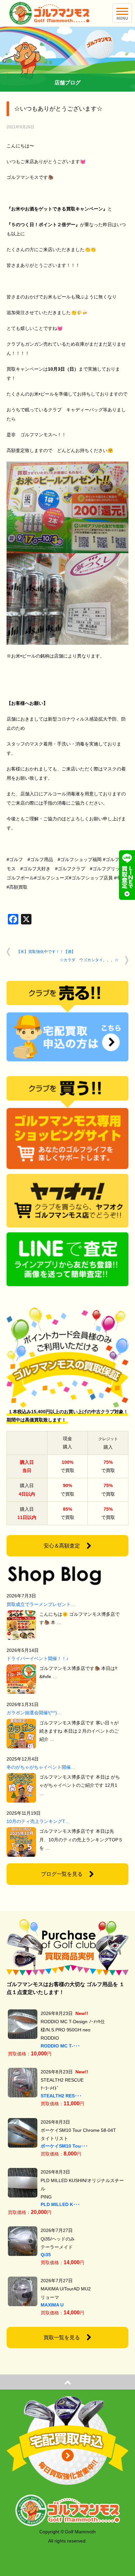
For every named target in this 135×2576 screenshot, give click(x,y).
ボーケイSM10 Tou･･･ (64, 2146)
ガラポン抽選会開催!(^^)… (34, 1713)
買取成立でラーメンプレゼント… (41, 1604)
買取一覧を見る (62, 2338)
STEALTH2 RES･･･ (61, 2096)
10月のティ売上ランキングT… (38, 1821)
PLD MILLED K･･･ (60, 2204)
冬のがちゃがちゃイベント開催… (41, 1767)
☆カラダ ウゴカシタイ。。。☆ (89, 960)
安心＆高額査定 (62, 1546)
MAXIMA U (52, 2305)
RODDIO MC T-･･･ (60, 2046)
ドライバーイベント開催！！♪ (38, 1658)
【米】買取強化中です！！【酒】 (46, 952)
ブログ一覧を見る (62, 1874)
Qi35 (46, 2255)
